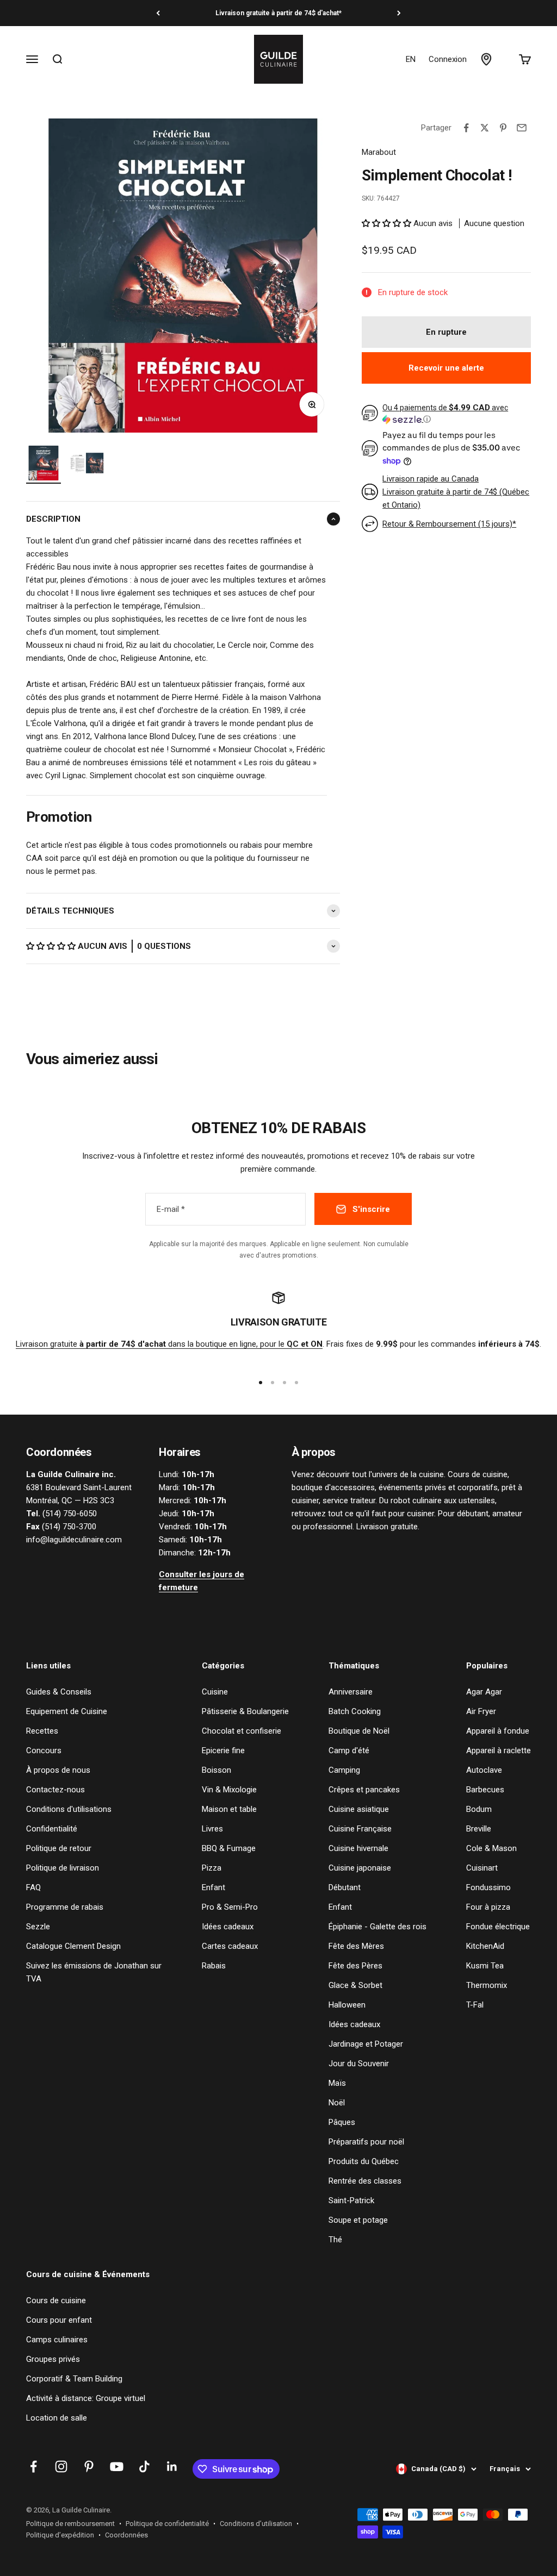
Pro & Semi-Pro (230, 1907)
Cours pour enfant (59, 2320)
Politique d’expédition (60, 2535)
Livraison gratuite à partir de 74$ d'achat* (278, 13)
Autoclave (484, 1770)
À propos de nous (58, 1770)
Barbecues (485, 1790)
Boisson (216, 1770)
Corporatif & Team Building (74, 2379)
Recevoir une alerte (446, 368)
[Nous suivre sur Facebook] (33, 2466)
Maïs (337, 2083)
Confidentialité (52, 1829)
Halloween (347, 2005)
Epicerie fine (223, 1750)
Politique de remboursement (70, 2524)
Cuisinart (482, 1868)
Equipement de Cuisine (67, 1711)
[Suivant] (399, 13)
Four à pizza (488, 1907)
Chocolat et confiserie (242, 1731)
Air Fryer (481, 1711)
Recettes (42, 1731)
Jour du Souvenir (359, 2064)
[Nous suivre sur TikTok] (144, 2466)
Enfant (213, 1887)
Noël (337, 2103)
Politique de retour (59, 1848)
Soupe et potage (358, 2220)
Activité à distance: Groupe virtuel (86, 2398)
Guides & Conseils (59, 1692)
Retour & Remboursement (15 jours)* (449, 524)
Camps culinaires (57, 2340)
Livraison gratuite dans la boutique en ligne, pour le (169, 1344)
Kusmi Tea (485, 1966)
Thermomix (487, 1985)
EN (411, 59)
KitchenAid (485, 1946)
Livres (212, 1829)
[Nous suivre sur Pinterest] (89, 2466)
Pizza (212, 1868)
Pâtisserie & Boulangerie (245, 1711)
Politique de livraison (63, 1868)
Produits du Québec (364, 2161)
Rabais (214, 1966)
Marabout (379, 152)
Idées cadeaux (228, 1927)
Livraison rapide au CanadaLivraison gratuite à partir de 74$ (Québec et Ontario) (456, 492)
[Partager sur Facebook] (466, 128)
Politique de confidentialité (167, 2524)
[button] (52, 946)
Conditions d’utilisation (256, 2524)
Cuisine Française (360, 1829)
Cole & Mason (491, 1848)
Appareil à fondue (498, 1731)
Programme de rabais (65, 1907)
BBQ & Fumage (229, 1848)
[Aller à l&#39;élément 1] (44, 465)
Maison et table (229, 1809)
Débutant (345, 1887)
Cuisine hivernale (358, 1848)
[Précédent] (158, 13)
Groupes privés (53, 2359)
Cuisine (215, 1692)
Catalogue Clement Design (73, 1946)
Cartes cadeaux (230, 1946)
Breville (479, 1829)
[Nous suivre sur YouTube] (117, 2466)
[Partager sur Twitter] (485, 128)
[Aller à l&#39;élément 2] (87, 465)
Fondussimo (488, 1887)
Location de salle (57, 2418)
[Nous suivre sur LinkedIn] (172, 2466)
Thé (335, 2240)
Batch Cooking (355, 1711)
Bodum (479, 1809)
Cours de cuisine (56, 2300)
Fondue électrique (498, 1927)
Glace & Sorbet (355, 1985)
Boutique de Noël (359, 1731)
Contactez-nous (55, 1790)
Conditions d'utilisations (69, 1809)
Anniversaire (351, 1692)
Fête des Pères (355, 1966)
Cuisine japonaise (360, 1868)
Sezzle (38, 1927)
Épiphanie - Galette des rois (377, 1927)
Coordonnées (126, 2535)
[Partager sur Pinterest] (503, 128)
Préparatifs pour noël (366, 2142)
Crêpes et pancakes (364, 1790)
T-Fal (475, 2005)
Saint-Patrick (351, 2200)
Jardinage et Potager (366, 2044)
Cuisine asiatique (359, 1809)
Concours (44, 1750)
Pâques (342, 2122)
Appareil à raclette (499, 1750)
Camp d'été (349, 1750)
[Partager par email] (522, 128)
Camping (344, 1770)
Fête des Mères (356, 1946)
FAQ (33, 1887)
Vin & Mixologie (229, 1790)
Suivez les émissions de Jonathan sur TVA (94, 1972)
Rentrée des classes (365, 2181)
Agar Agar (484, 1692)
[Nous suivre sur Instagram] (61, 2466)
